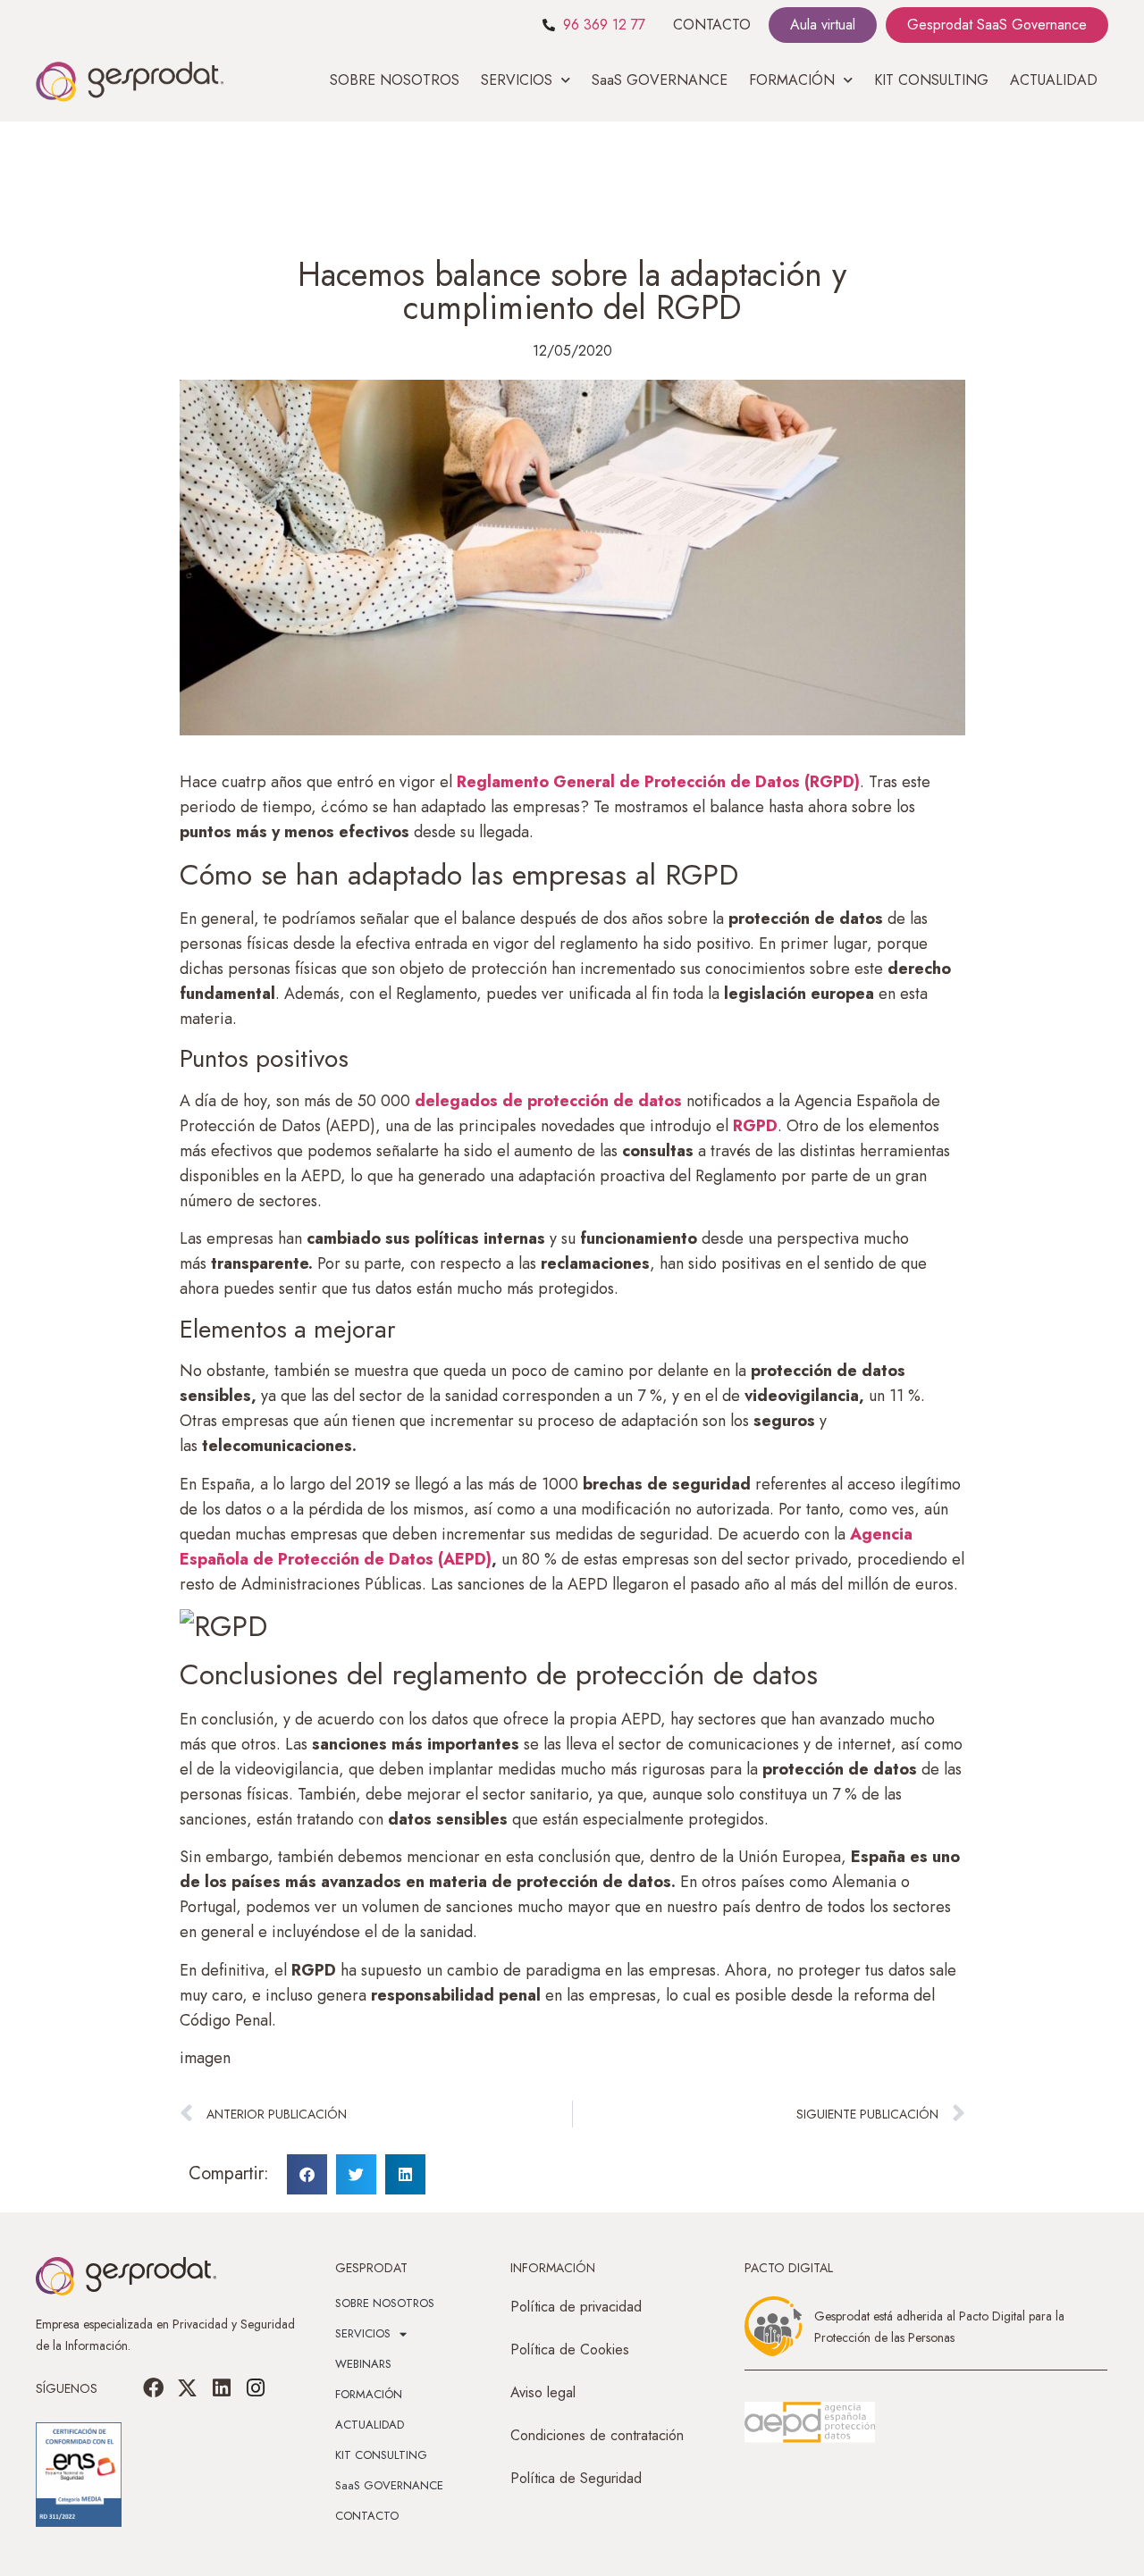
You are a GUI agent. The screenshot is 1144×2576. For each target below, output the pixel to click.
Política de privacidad (576, 2307)
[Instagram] (256, 2388)
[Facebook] (154, 2388)
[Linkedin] (222, 2388)
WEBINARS (363, 2364)
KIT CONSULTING (931, 80)
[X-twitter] (188, 2388)
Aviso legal (543, 2392)
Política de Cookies (570, 2349)
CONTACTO (712, 25)
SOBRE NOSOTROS (395, 80)
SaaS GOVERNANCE (660, 80)
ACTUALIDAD (1054, 80)
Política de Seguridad (576, 2478)
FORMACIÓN (369, 2394)
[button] (307, 2174)
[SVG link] (810, 2422)
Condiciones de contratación (597, 2435)
